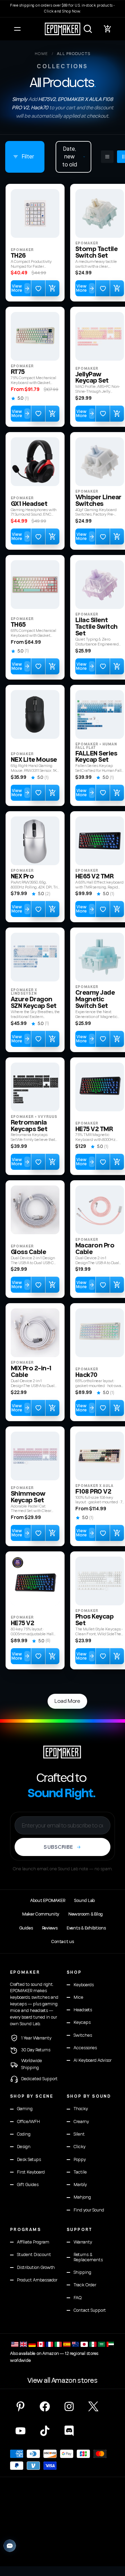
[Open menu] (17, 29)
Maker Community (41, 1914)
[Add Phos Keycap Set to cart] (117, 1656)
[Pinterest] (20, 2406)
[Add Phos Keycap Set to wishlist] (103, 1656)
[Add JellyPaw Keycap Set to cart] (117, 414)
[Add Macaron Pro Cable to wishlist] (103, 1285)
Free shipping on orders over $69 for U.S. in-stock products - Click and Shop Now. (62, 8)
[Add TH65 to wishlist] (38, 666)
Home (41, 54)
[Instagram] (69, 2406)
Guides (26, 1928)
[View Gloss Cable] (35, 1210)
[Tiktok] (45, 2431)
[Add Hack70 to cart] (117, 1408)
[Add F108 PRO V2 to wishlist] (103, 1533)
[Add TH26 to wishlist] (38, 288)
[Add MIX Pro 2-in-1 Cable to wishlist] (38, 1408)
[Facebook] (45, 2406)
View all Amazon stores (62, 2381)
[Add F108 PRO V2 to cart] (117, 1533)
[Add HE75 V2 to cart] (52, 1656)
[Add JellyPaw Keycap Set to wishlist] (103, 414)
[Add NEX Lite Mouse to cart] (52, 793)
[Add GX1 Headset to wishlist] (38, 537)
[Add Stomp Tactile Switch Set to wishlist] (103, 288)
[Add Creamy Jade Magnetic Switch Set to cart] (117, 1039)
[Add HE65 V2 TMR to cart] (117, 909)
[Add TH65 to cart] (52, 666)
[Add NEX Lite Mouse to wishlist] (38, 793)
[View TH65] (35, 585)
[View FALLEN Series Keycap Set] (100, 714)
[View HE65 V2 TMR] (100, 841)
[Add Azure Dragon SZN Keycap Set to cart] (52, 1039)
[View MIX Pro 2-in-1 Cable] (35, 1333)
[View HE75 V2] (35, 1581)
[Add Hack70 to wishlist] (103, 1408)
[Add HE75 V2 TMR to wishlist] (103, 1162)
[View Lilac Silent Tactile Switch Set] (100, 585)
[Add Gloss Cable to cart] (52, 1285)
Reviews (50, 1928)
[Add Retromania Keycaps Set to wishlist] (38, 1162)
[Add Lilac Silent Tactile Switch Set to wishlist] (103, 666)
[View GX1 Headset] (35, 462)
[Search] (88, 29)
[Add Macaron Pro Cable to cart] (117, 1285)
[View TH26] (35, 213)
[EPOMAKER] (62, 1752)
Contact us (62, 1942)
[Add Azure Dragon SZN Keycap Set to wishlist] (38, 1039)
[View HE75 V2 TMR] (100, 1087)
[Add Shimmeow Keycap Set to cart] (52, 1533)
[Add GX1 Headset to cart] (52, 537)
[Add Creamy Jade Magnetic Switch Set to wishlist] (103, 1039)
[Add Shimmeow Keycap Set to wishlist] (38, 1533)
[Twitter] (93, 2406)
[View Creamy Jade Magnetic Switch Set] (100, 957)
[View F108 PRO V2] (100, 1456)
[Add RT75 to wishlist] (38, 414)
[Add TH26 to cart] (52, 288)
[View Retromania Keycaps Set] (35, 1087)
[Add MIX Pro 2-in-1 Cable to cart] (52, 1408)
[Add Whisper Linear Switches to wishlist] (103, 537)
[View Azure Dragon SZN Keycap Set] (35, 957)
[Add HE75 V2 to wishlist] (38, 1656)
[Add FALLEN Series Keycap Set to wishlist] (103, 793)
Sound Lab (84, 1901)
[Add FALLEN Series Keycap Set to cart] (117, 793)
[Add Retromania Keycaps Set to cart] (52, 1162)
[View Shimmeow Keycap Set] (35, 1456)
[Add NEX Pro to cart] (52, 909)
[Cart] (108, 29)
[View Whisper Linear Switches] (100, 462)
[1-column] (107, 157)
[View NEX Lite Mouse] (35, 714)
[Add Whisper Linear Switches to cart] (117, 537)
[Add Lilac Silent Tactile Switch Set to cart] (117, 666)
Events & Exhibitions (86, 1928)
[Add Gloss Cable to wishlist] (38, 1285)
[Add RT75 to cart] (52, 414)
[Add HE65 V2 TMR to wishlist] (103, 909)
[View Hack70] (100, 1333)
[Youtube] (20, 2431)
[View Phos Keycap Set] (100, 1581)
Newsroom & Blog (86, 1914)
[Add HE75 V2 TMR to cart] (117, 1162)
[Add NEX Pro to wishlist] (38, 909)
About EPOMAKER (48, 1901)
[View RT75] (35, 336)
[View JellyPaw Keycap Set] (100, 336)
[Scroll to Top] (112, 2539)
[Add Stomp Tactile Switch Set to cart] (117, 288)
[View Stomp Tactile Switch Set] (100, 213)
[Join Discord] (69, 2431)
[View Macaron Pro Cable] (100, 1210)
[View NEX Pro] (35, 841)
